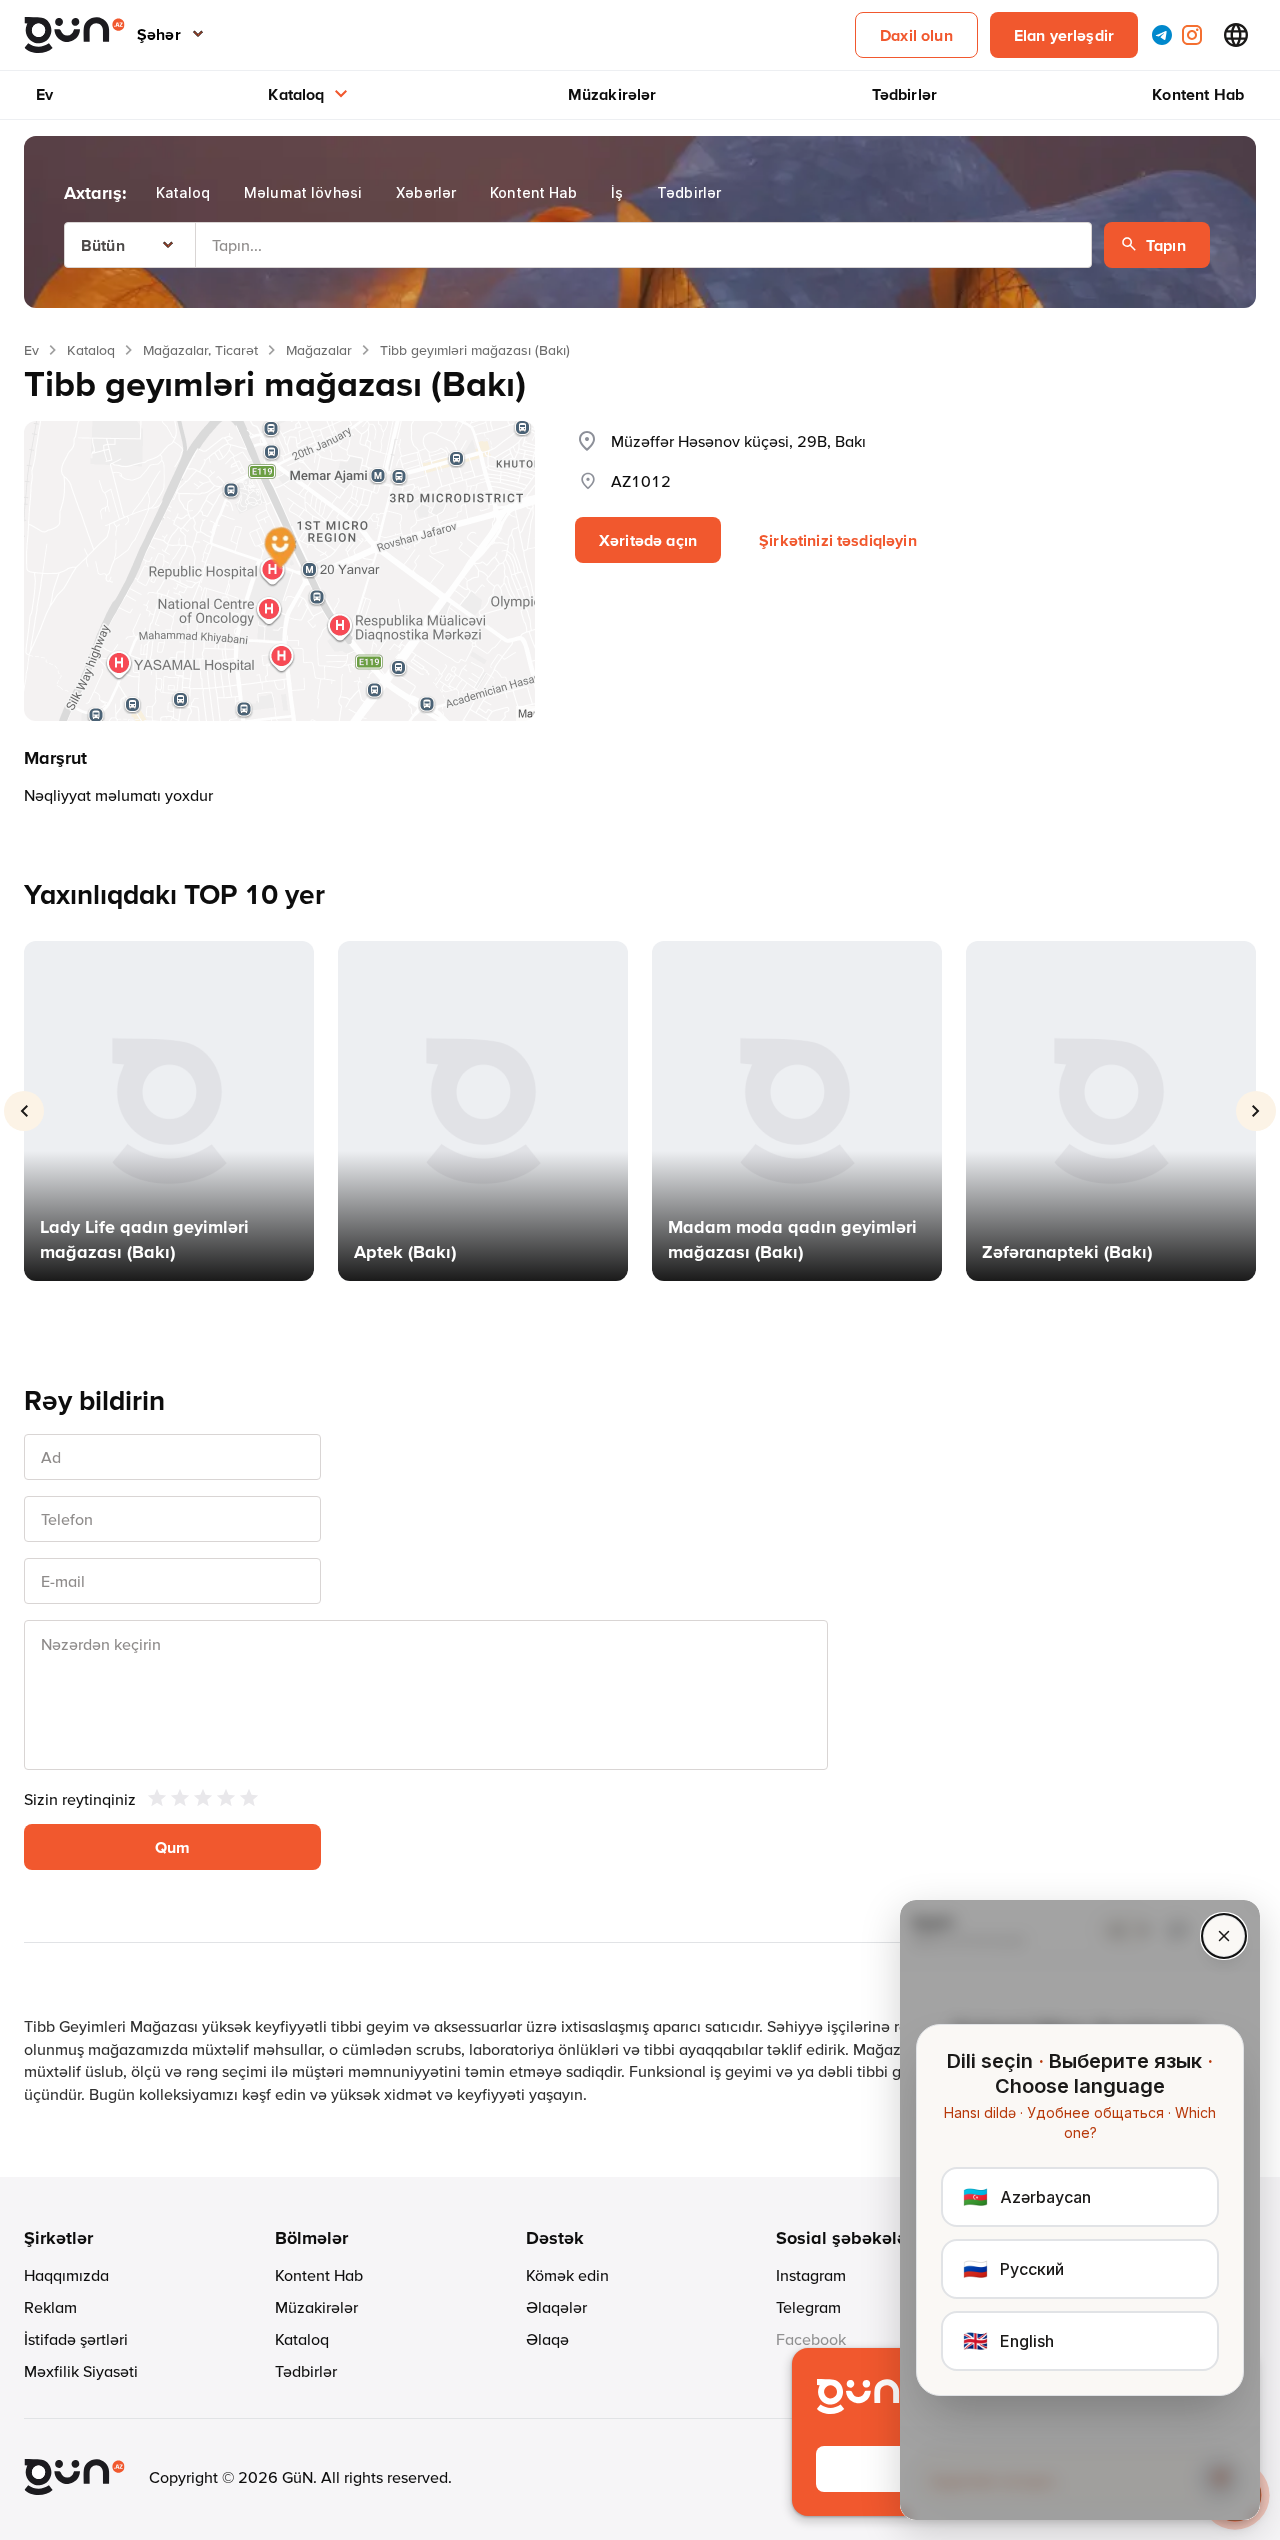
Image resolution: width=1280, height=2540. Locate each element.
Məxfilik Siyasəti (81, 2371)
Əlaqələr (556, 2307)
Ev (44, 94)
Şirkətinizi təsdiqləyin (838, 540)
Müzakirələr (612, 94)
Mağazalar (319, 350)
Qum (172, 1847)
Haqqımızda (66, 2275)
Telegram (808, 2307)
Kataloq (296, 94)
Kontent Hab (1198, 94)
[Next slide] (1256, 1111)
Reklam (50, 2307)
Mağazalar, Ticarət (200, 350)
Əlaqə (547, 2339)
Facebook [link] (811, 2339)
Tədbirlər (904, 94)
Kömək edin (567, 2275)
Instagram (811, 2275)
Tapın (1166, 245)
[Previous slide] (24, 1111)
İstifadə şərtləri (76, 2339)
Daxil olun (916, 35)
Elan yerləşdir (1064, 35)
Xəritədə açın (648, 540)
